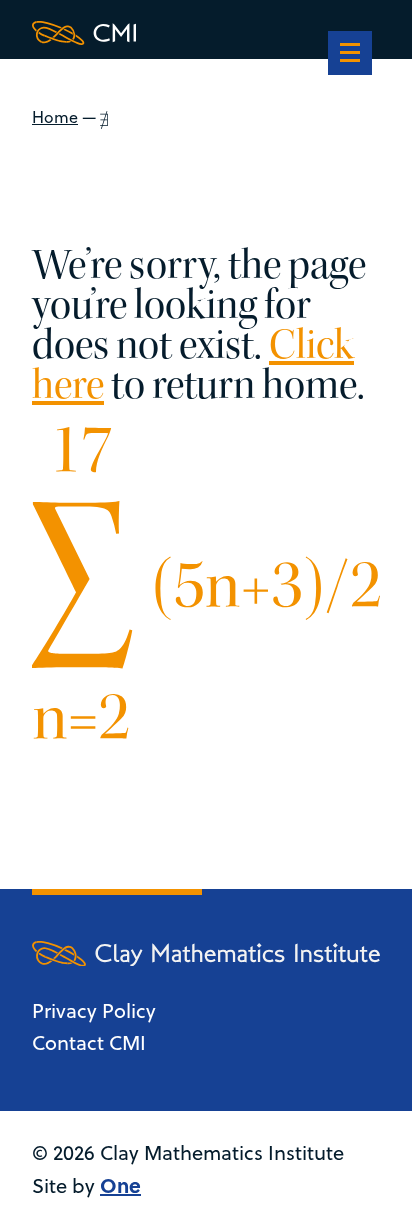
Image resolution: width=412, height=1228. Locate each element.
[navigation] (350, 55)
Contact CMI (89, 1042)
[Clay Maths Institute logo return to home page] (206, 33)
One (120, 1184)
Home (55, 117)
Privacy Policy (94, 1010)
